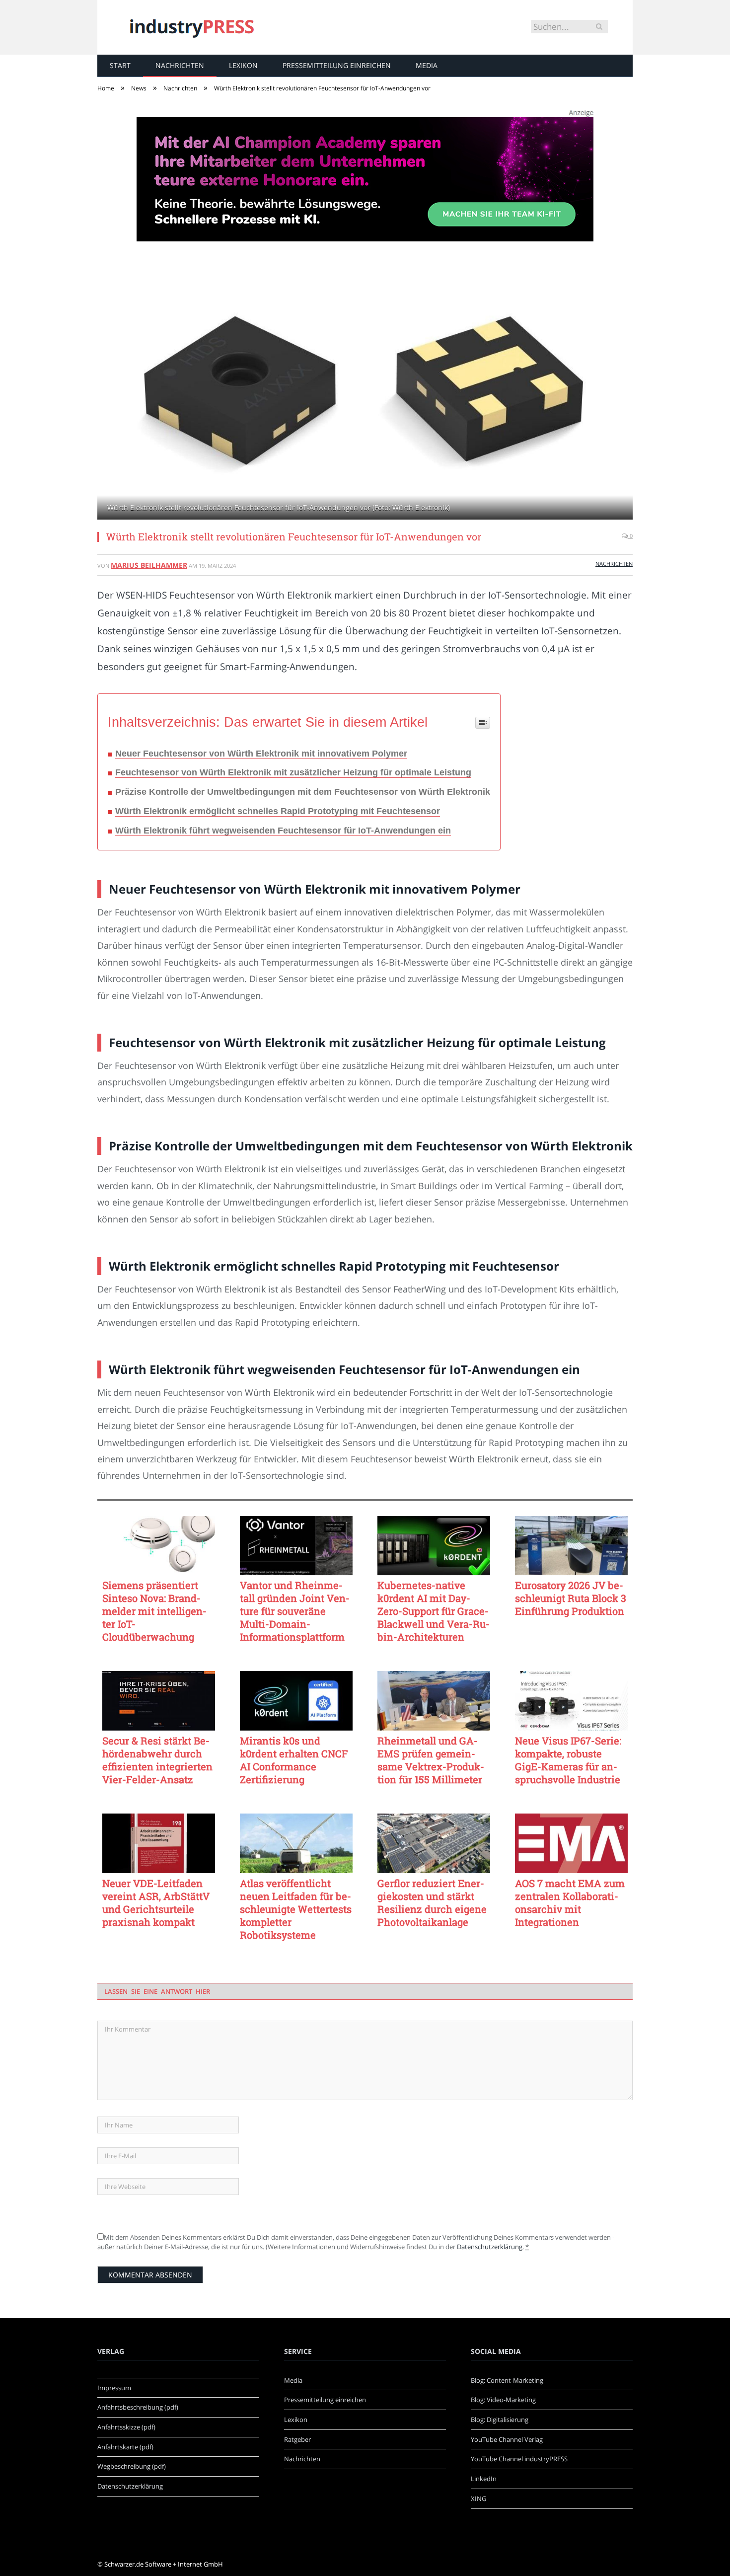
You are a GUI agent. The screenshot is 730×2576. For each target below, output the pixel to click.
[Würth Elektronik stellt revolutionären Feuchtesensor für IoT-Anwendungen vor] (365, 392)
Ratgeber (297, 2439)
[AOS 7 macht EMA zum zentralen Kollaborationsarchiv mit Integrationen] (571, 1843)
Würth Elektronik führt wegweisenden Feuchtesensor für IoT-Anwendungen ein (283, 831)
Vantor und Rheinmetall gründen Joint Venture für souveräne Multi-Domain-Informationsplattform (295, 1611)
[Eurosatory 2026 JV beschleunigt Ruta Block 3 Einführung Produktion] (571, 1546)
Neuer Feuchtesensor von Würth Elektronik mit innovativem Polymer (261, 754)
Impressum (114, 2388)
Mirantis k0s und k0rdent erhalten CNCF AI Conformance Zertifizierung (294, 1760)
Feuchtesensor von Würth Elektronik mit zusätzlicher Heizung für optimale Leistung (293, 772)
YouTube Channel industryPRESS (519, 2459)
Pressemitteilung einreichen (337, 65)
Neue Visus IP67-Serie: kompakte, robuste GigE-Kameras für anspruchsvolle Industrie (568, 1760)
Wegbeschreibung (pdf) (132, 2466)
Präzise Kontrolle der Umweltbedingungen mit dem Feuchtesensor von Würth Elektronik (303, 792)
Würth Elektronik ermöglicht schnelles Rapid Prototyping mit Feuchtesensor (278, 811)
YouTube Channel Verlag (507, 2439)
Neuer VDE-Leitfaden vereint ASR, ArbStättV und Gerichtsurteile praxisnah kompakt (156, 1902)
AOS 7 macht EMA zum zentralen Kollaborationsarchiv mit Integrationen (570, 1902)
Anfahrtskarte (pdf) (125, 2447)
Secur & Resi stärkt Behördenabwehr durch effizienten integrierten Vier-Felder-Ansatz (157, 1760)
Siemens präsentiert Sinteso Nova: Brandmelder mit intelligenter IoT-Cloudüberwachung (154, 1611)
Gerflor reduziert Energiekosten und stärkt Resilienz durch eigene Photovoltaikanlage (432, 1902)
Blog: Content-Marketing (507, 2380)
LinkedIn (484, 2479)
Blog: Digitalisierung (500, 2420)
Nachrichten (180, 65)
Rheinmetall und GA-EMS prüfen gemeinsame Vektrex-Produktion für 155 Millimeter (431, 1760)
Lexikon (243, 65)
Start (120, 65)
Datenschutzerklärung (490, 2247)
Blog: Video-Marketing (503, 2400)
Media (427, 65)
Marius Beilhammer (149, 565)
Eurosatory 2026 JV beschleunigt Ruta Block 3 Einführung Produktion (571, 1598)
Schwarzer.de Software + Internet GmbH (164, 2564)
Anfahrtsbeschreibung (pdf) (138, 2407)
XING (478, 2499)
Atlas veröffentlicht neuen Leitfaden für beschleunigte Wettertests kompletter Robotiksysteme (296, 1909)
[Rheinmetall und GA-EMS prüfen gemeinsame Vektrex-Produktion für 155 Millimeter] (434, 1701)
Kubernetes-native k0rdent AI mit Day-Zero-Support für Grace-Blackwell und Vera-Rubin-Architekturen (434, 1611)
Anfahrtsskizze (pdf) (126, 2427)
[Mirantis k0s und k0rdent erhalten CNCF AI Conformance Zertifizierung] (296, 1701)
